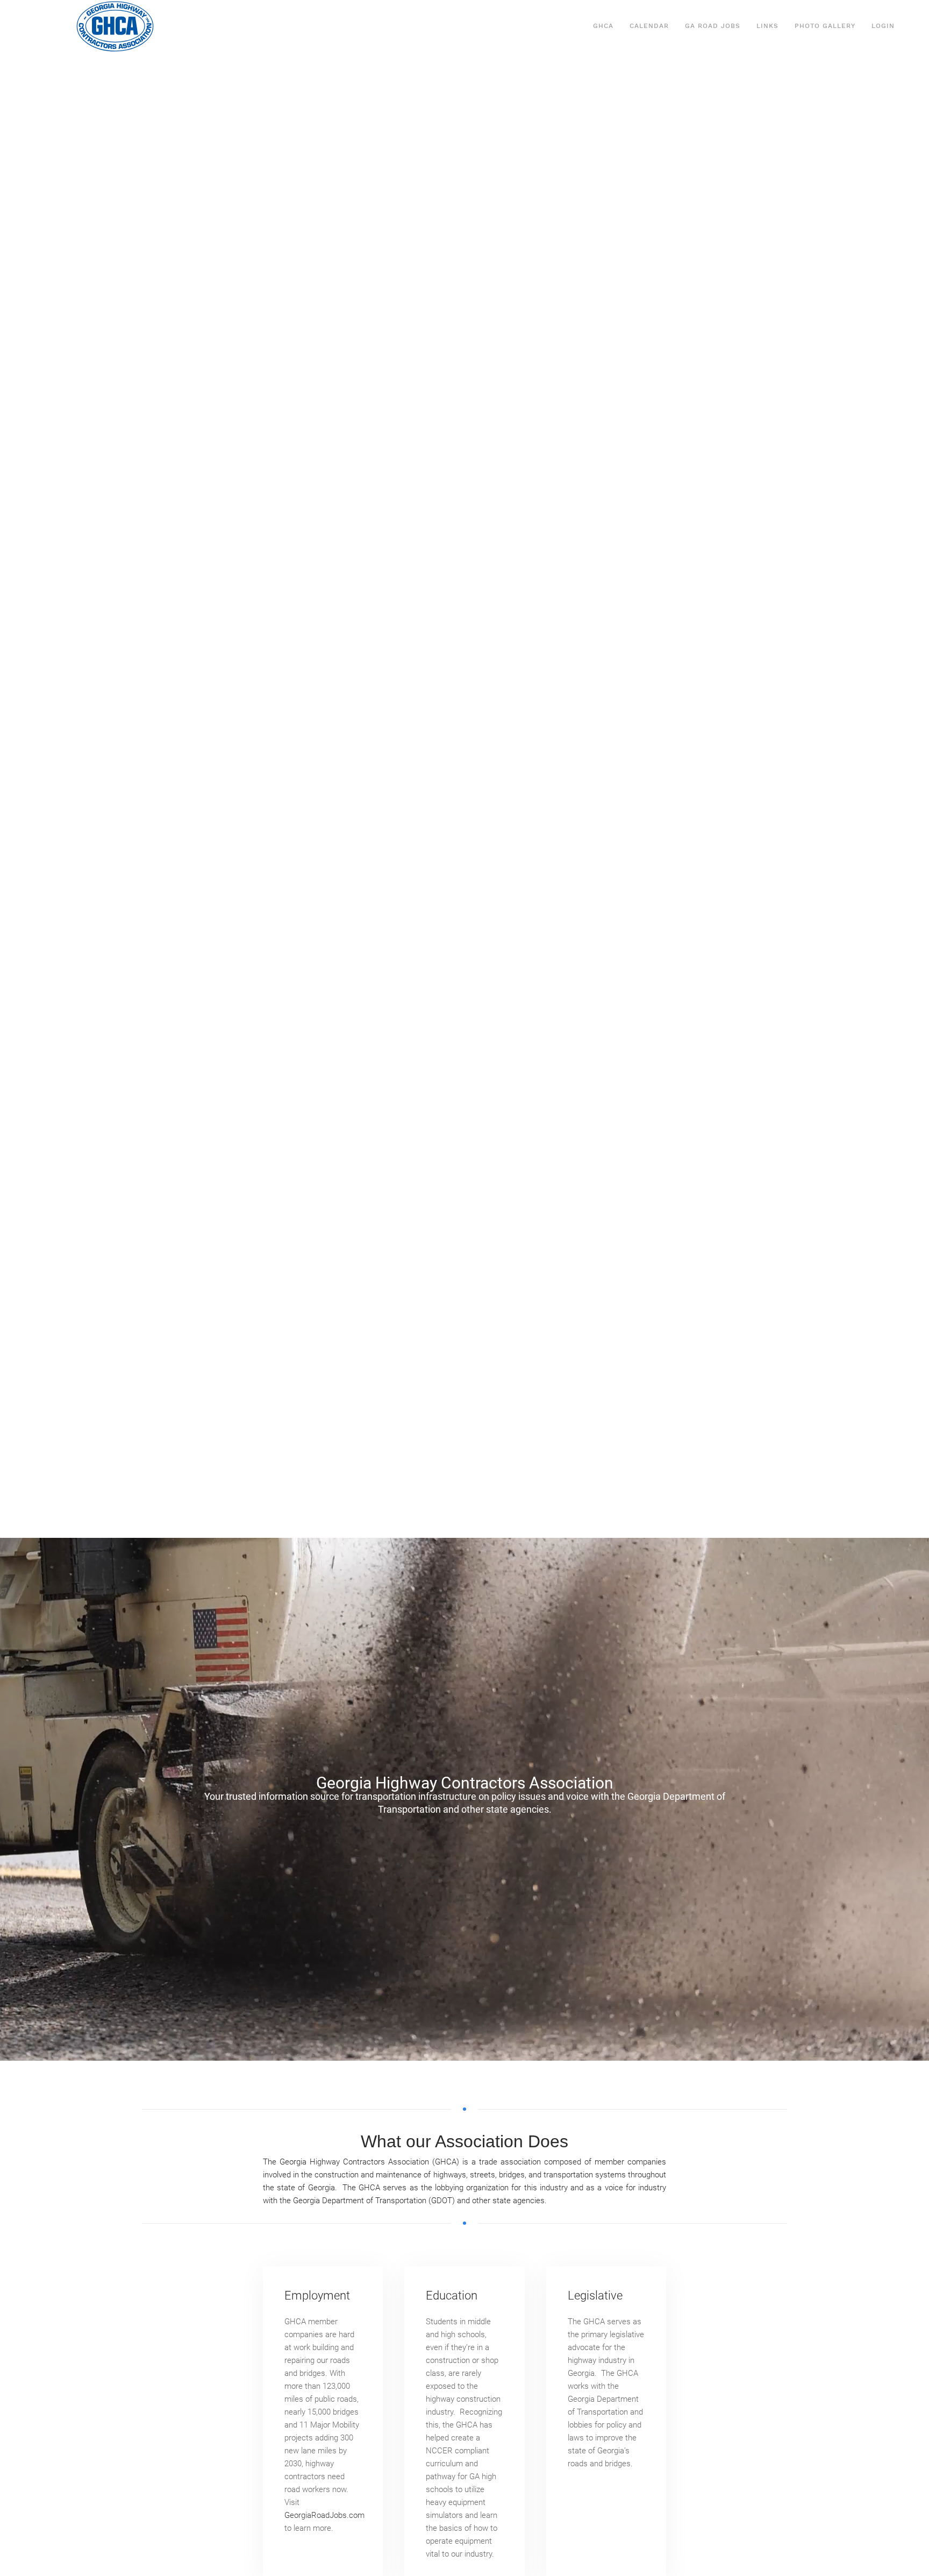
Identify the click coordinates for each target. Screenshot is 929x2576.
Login (883, 26)
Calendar (649, 26)
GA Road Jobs (713, 26)
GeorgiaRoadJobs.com (324, 2515)
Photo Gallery (825, 26)
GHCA (603, 26)
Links (767, 26)
